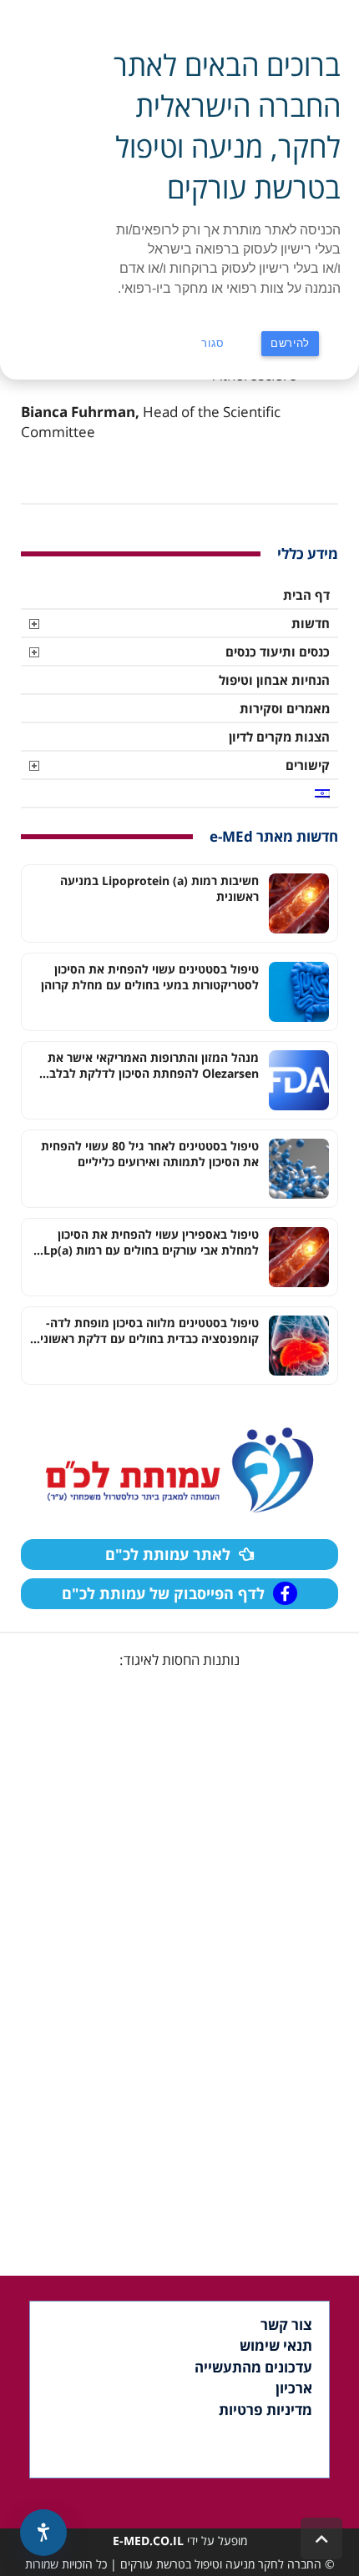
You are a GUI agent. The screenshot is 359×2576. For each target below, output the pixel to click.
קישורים (308, 765)
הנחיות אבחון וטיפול (274, 680)
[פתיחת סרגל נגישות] (43, 2533)
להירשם (290, 343)
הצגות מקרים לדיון (279, 737)
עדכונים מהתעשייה (253, 2367)
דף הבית (306, 595)
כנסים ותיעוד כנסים (278, 652)
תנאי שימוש (276, 2345)
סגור (213, 343)
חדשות (311, 623)
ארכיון (294, 2388)
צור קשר (286, 2324)
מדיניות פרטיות (265, 2410)
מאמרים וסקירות (285, 708)
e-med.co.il (148, 2541)
